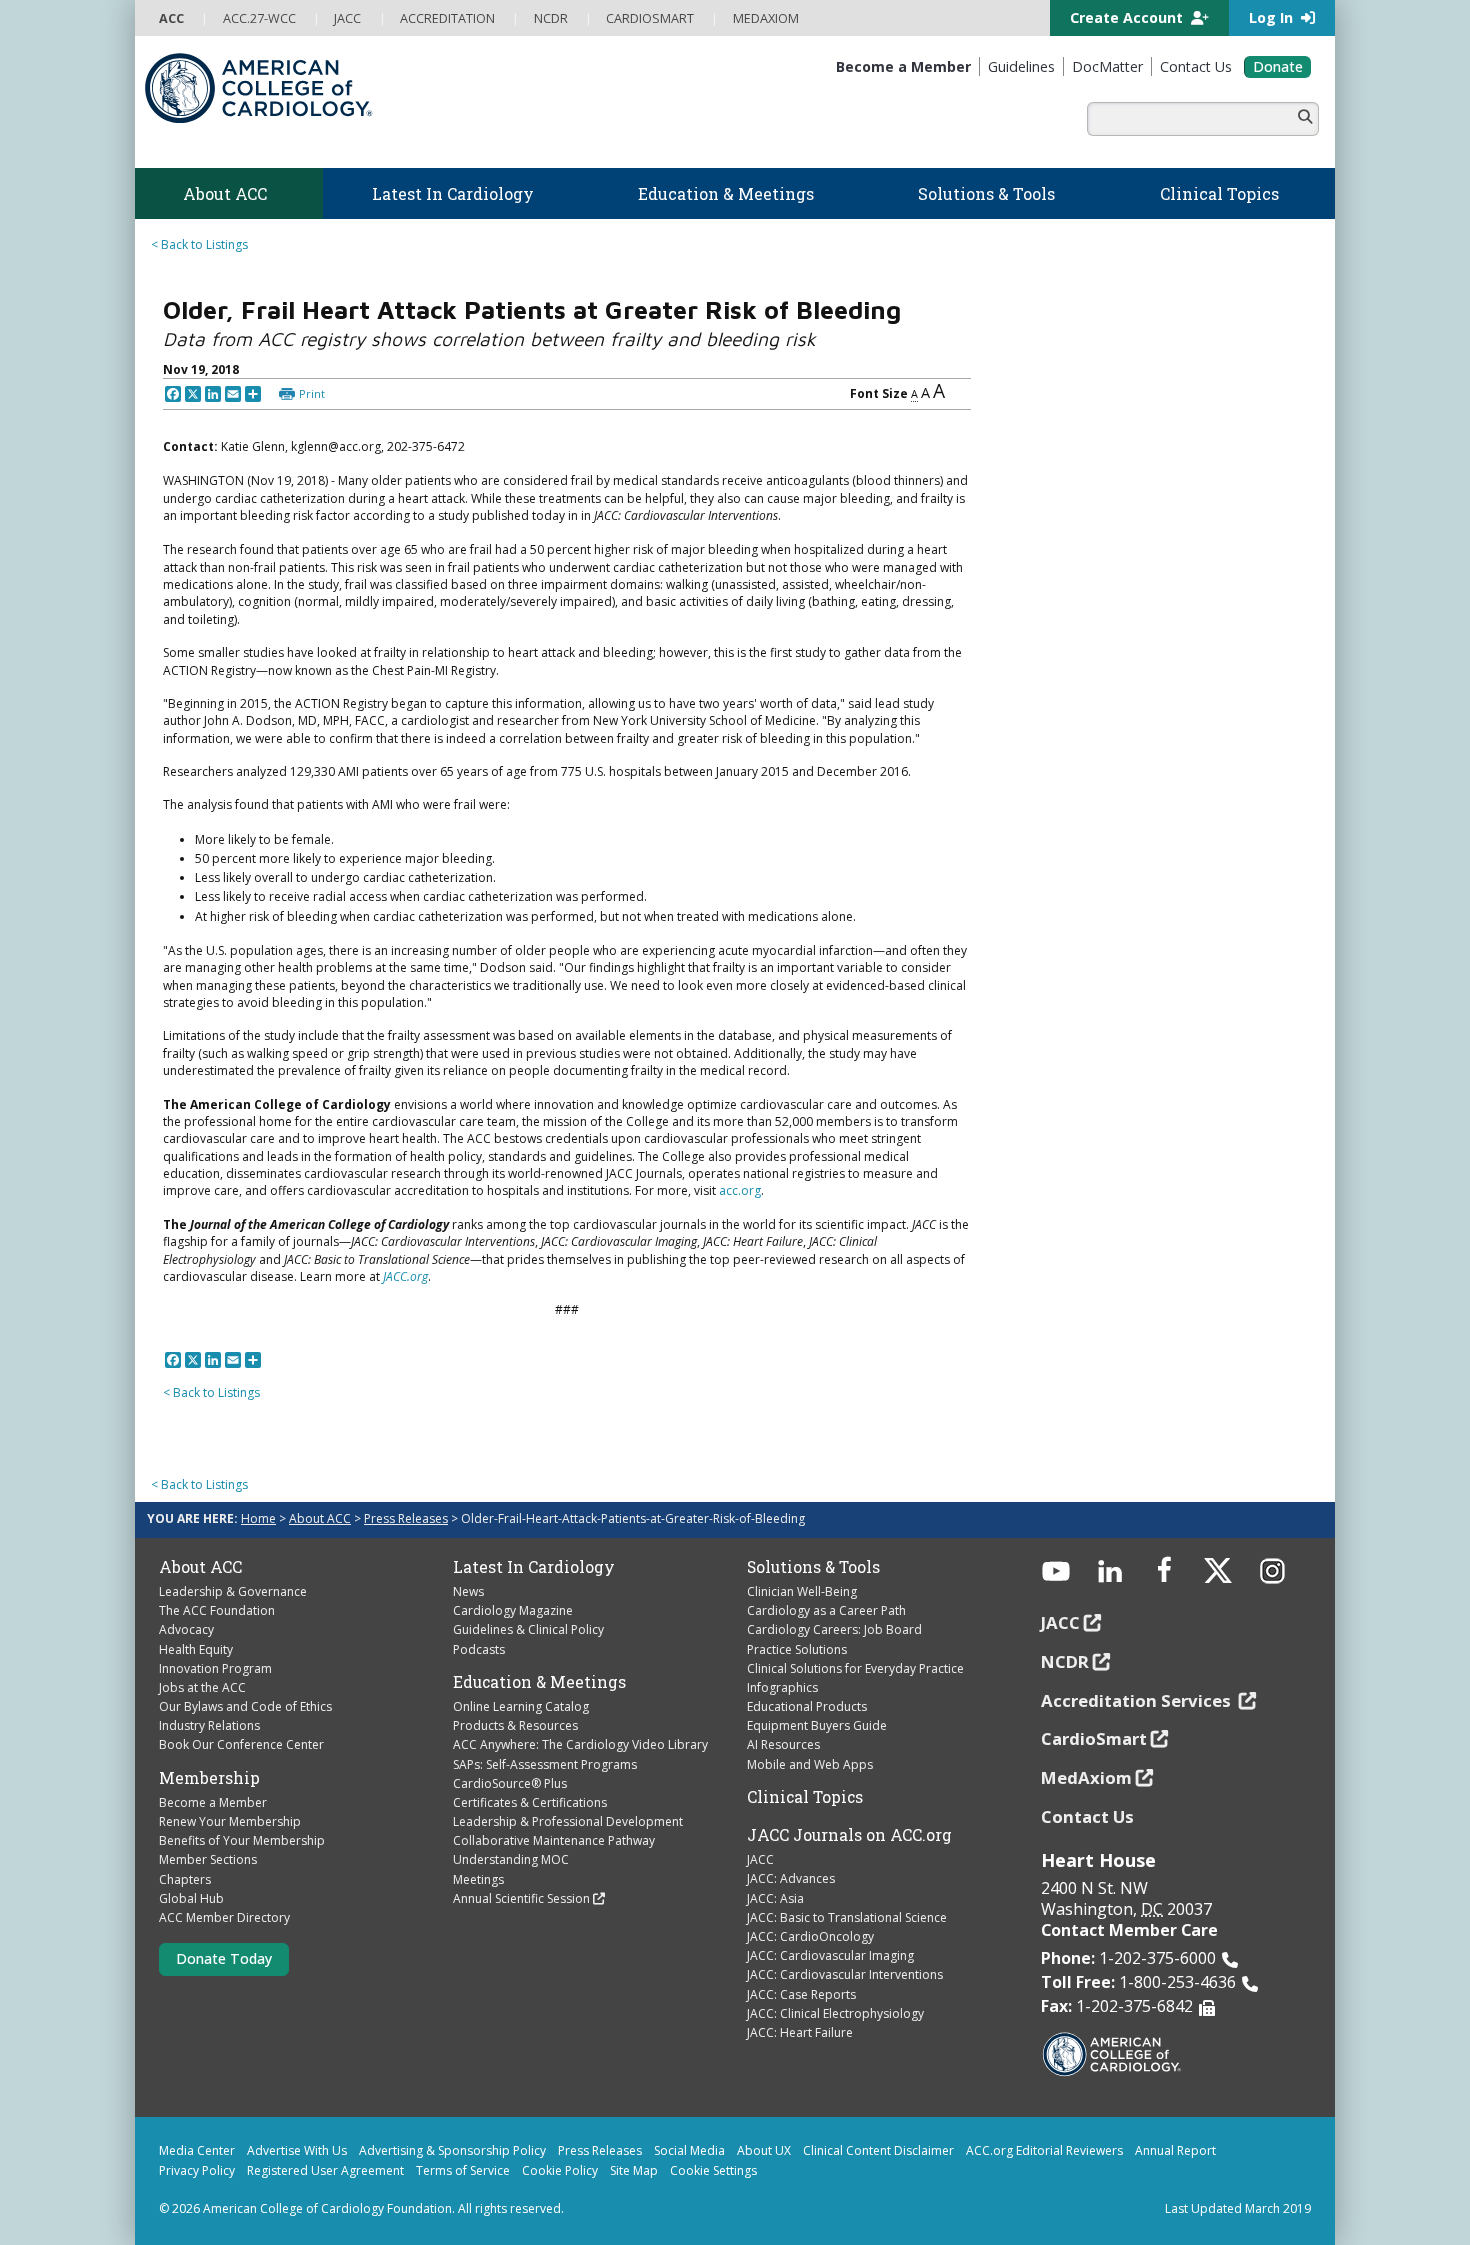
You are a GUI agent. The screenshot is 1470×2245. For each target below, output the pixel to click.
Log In (1273, 17)
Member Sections (208, 1859)
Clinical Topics (805, 1797)
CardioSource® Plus (510, 1783)
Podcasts (479, 1649)
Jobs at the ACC (202, 1687)
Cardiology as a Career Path (826, 1610)
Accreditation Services (1138, 1700)
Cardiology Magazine (513, 1610)
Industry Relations (209, 1725)
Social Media (689, 2150)
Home (258, 1518)
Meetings (478, 1879)
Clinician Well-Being (802, 1591)
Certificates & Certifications (530, 1802)
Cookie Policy (560, 2170)
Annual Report (1175, 2150)
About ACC (320, 1518)
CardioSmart (1094, 1738)
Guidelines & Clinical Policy (528, 1629)
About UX (764, 2150)
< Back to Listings (199, 244)
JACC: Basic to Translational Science (847, 1917)
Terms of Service (463, 2170)
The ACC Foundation (217, 1610)
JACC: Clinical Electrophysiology (835, 2013)
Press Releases (406, 1518)
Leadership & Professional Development (568, 1821)
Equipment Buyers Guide (817, 1725)
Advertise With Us (297, 2150)
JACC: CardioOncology (810, 1936)
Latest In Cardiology (534, 1567)
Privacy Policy (197, 2170)
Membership (209, 1778)
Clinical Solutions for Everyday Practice (855, 1668)
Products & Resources (515, 1725)
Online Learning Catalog (521, 1706)
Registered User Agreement (325, 2170)
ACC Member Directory (224, 1917)
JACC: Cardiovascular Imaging (830, 1955)
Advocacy (186, 1629)
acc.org (740, 1190)
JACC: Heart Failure (800, 2032)
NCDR (1065, 1661)
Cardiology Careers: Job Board (834, 1629)
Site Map (634, 2170)
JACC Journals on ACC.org (849, 1835)
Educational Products (807, 1706)
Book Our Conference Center (241, 1744)
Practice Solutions (797, 1649)
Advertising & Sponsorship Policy (452, 2150)
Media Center (197, 2150)
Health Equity (196, 1649)
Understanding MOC (511, 1859)
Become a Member (213, 1802)
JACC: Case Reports (801, 1994)
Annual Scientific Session (521, 1898)
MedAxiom (1086, 1777)
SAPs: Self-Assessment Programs (545, 1764)
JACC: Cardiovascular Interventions (845, 1974)
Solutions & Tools (813, 1567)
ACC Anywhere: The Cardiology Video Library (580, 1744)
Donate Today (224, 1958)
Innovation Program (215, 1668)
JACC (760, 1859)
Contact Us (1087, 1816)
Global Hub (191, 1898)
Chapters (185, 1879)
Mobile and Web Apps (810, 1764)
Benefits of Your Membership (242, 1840)
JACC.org (405, 1276)
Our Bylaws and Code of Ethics (245, 1706)
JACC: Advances (791, 1878)
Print (312, 393)
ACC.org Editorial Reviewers (1044, 2150)
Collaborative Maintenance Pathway (554, 1840)
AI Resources (783, 1744)
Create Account (1128, 17)
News (468, 1591)
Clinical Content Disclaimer (878, 2150)
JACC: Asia (775, 1898)
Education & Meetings (539, 1682)
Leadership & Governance (233, 1591)
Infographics (782, 1687)
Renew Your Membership (230, 1821)
